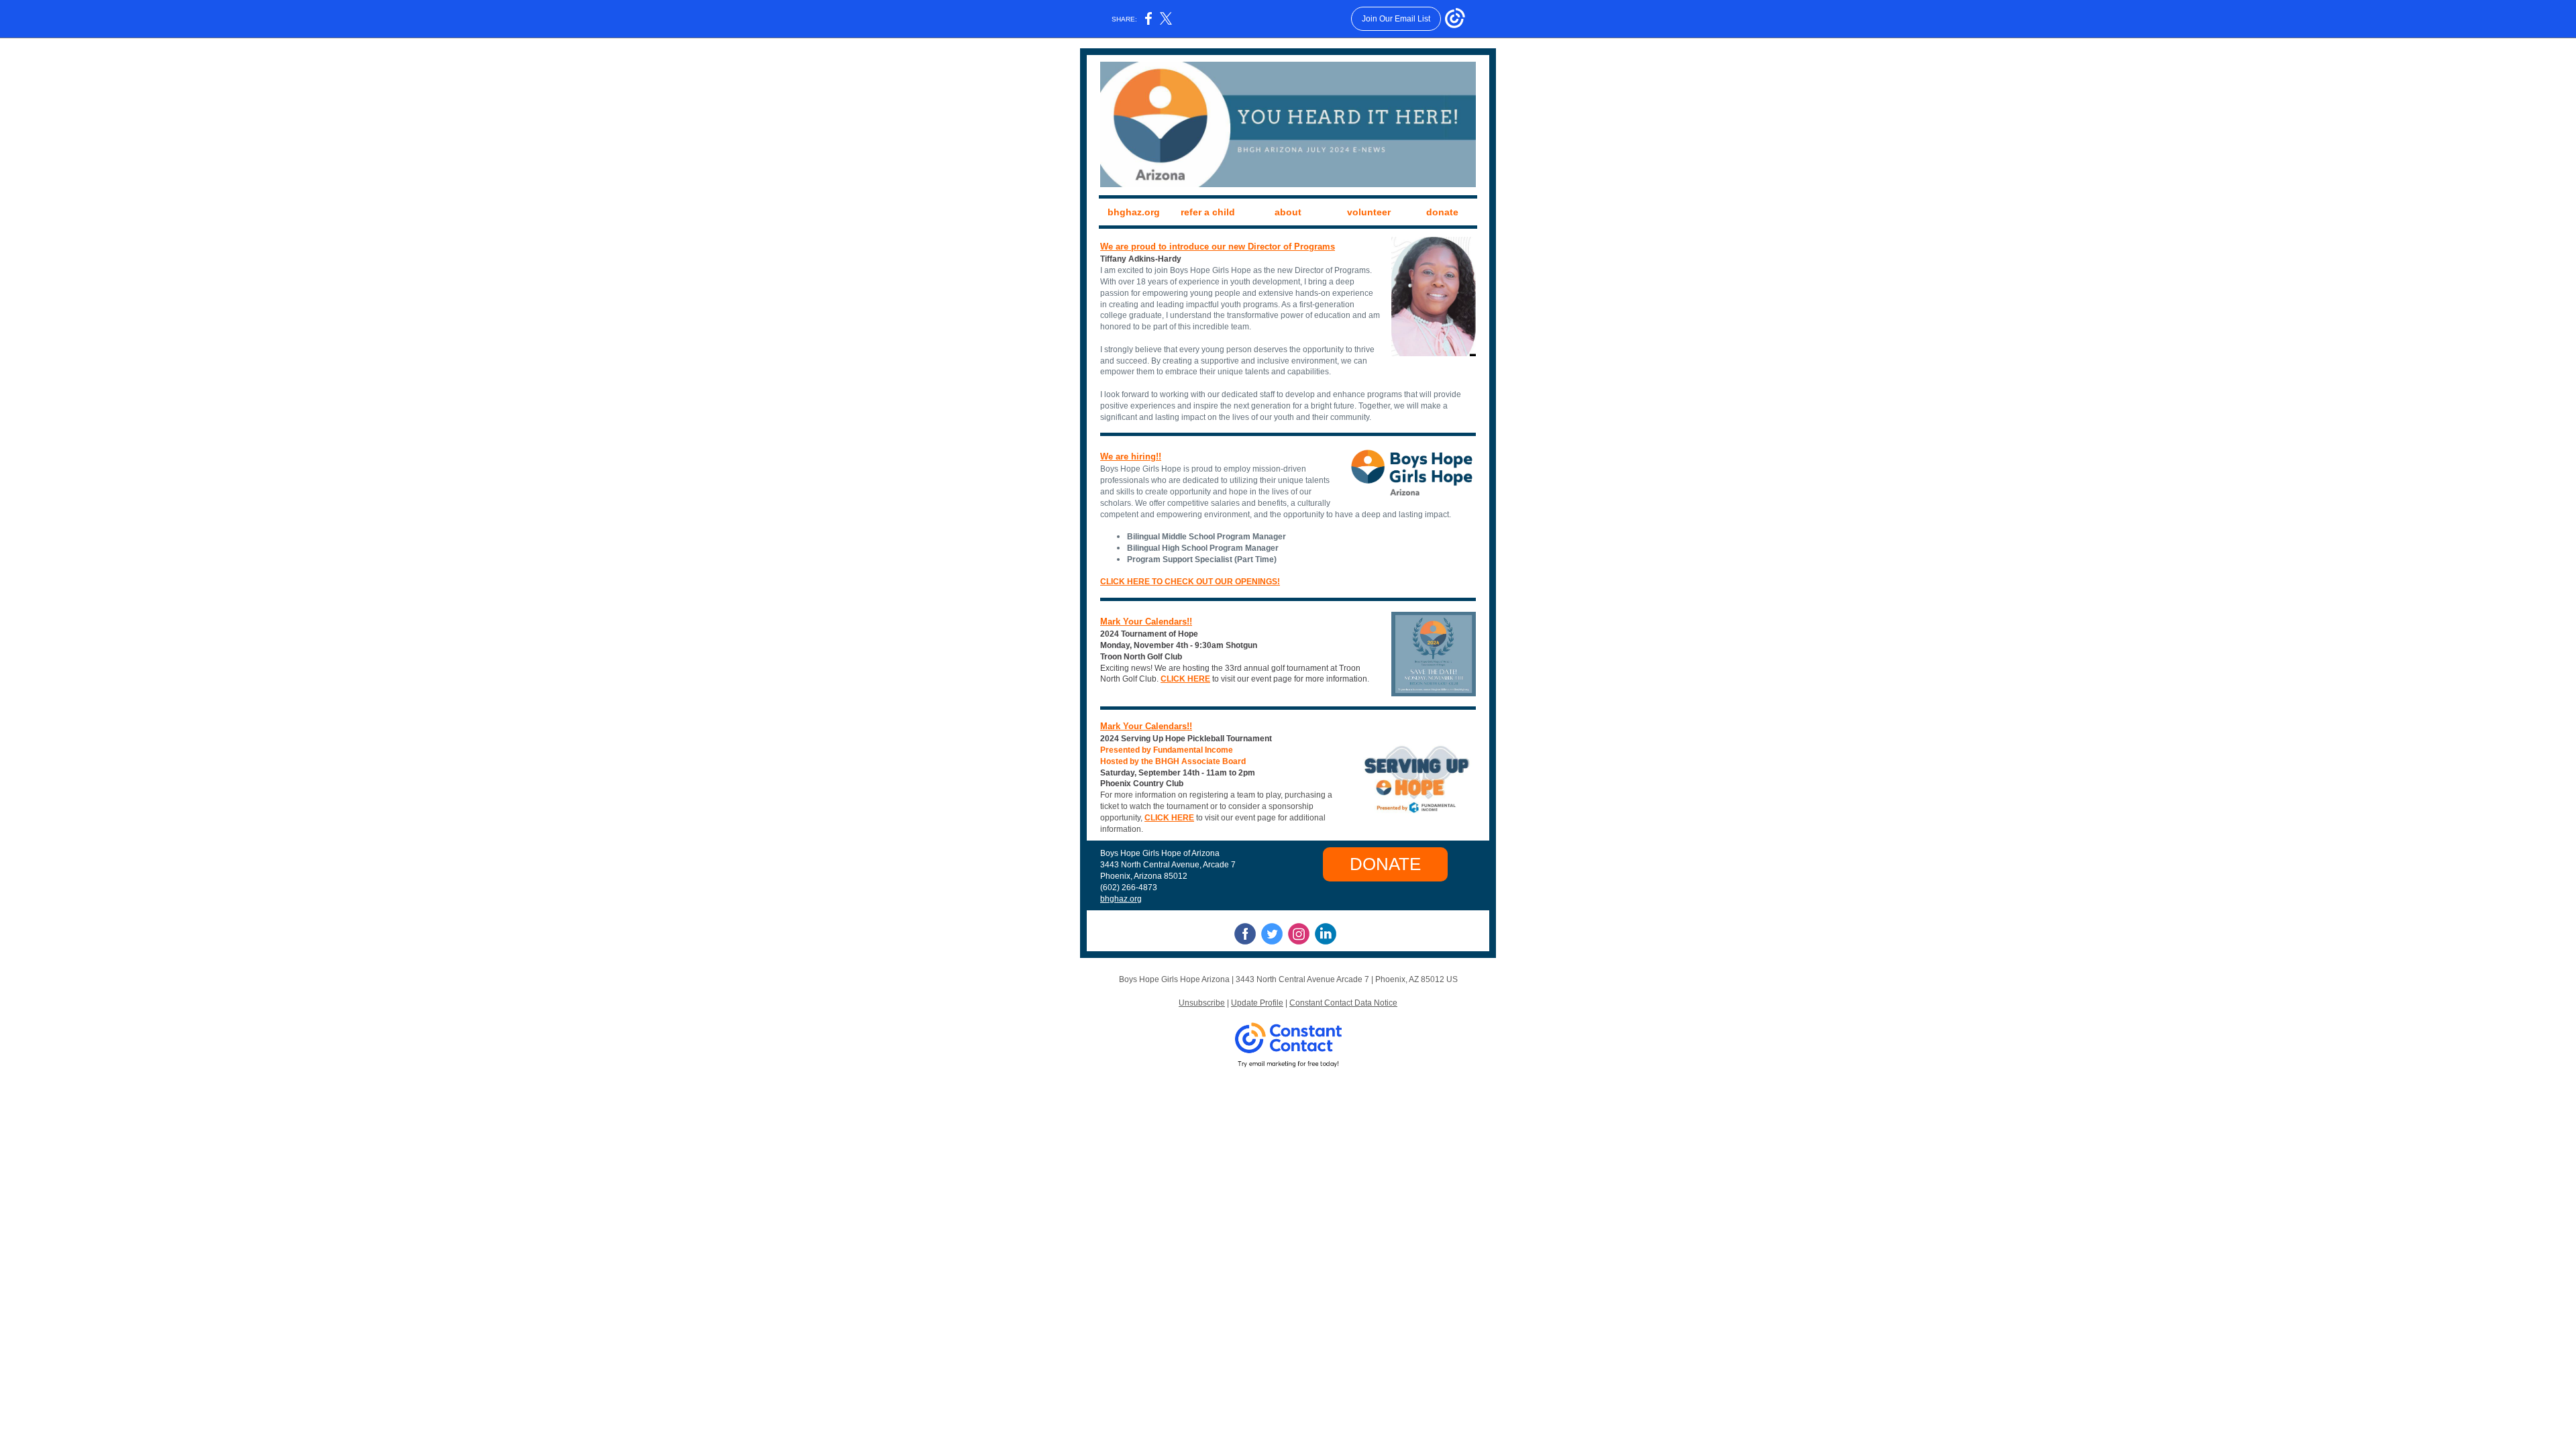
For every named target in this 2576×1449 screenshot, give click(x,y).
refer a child (1208, 212)
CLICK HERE (1185, 679)
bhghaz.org (1134, 212)
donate (1442, 212)
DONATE (1385, 864)
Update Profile (1257, 1003)
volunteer (1369, 212)
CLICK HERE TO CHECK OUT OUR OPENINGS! (1190, 582)
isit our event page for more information (1296, 679)
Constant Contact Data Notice (1343, 1003)
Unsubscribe (1202, 1003)
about (1288, 212)
